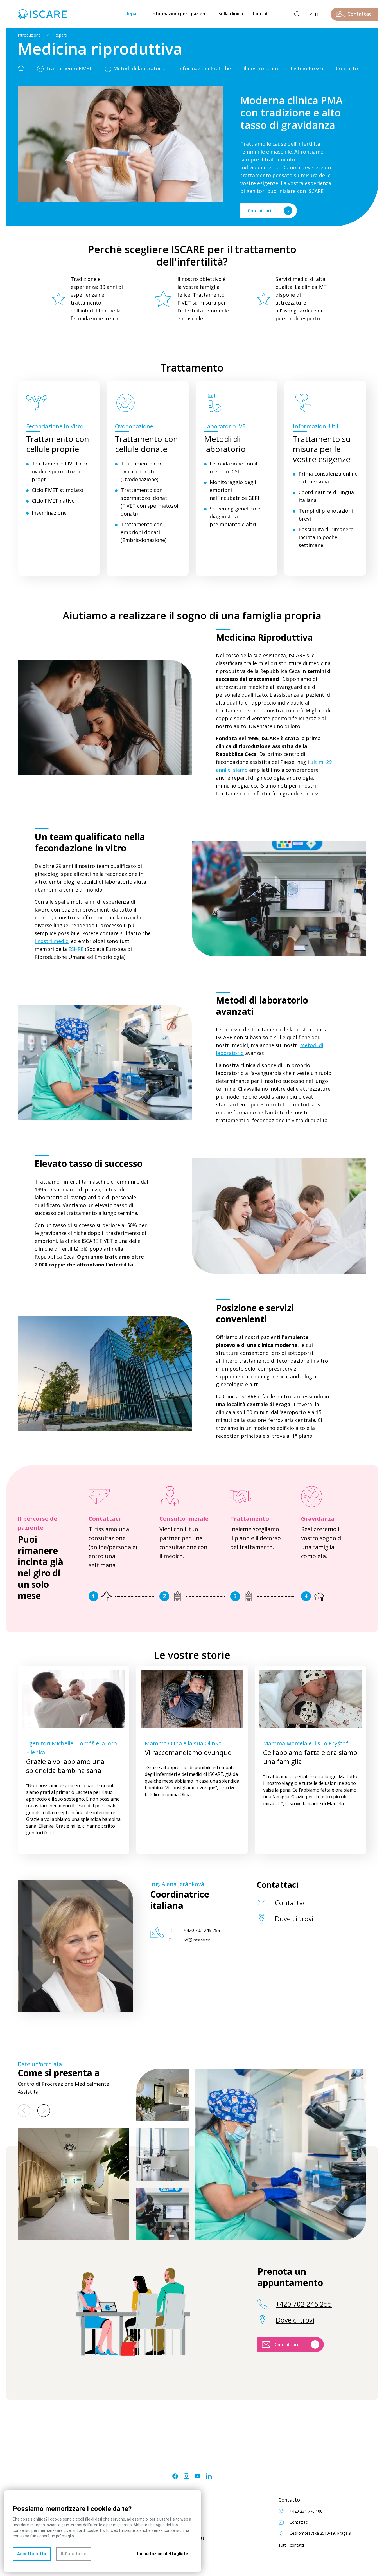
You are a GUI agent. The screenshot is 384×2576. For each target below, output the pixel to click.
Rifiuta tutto (74, 2554)
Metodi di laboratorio (139, 68)
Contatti (262, 14)
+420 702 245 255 (304, 2304)
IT (317, 14)
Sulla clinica (231, 14)
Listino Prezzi (307, 68)
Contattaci (259, 211)
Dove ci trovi (294, 1919)
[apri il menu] (41, 69)
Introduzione (29, 35)
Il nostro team (261, 68)
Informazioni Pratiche (205, 68)
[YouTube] (198, 2476)
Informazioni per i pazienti (180, 14)
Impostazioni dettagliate (163, 2554)
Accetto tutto (32, 2554)
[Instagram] (186, 2476)
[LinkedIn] (209, 2476)
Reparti (134, 14)
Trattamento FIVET (69, 68)
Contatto (347, 68)
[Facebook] (175, 2476)
